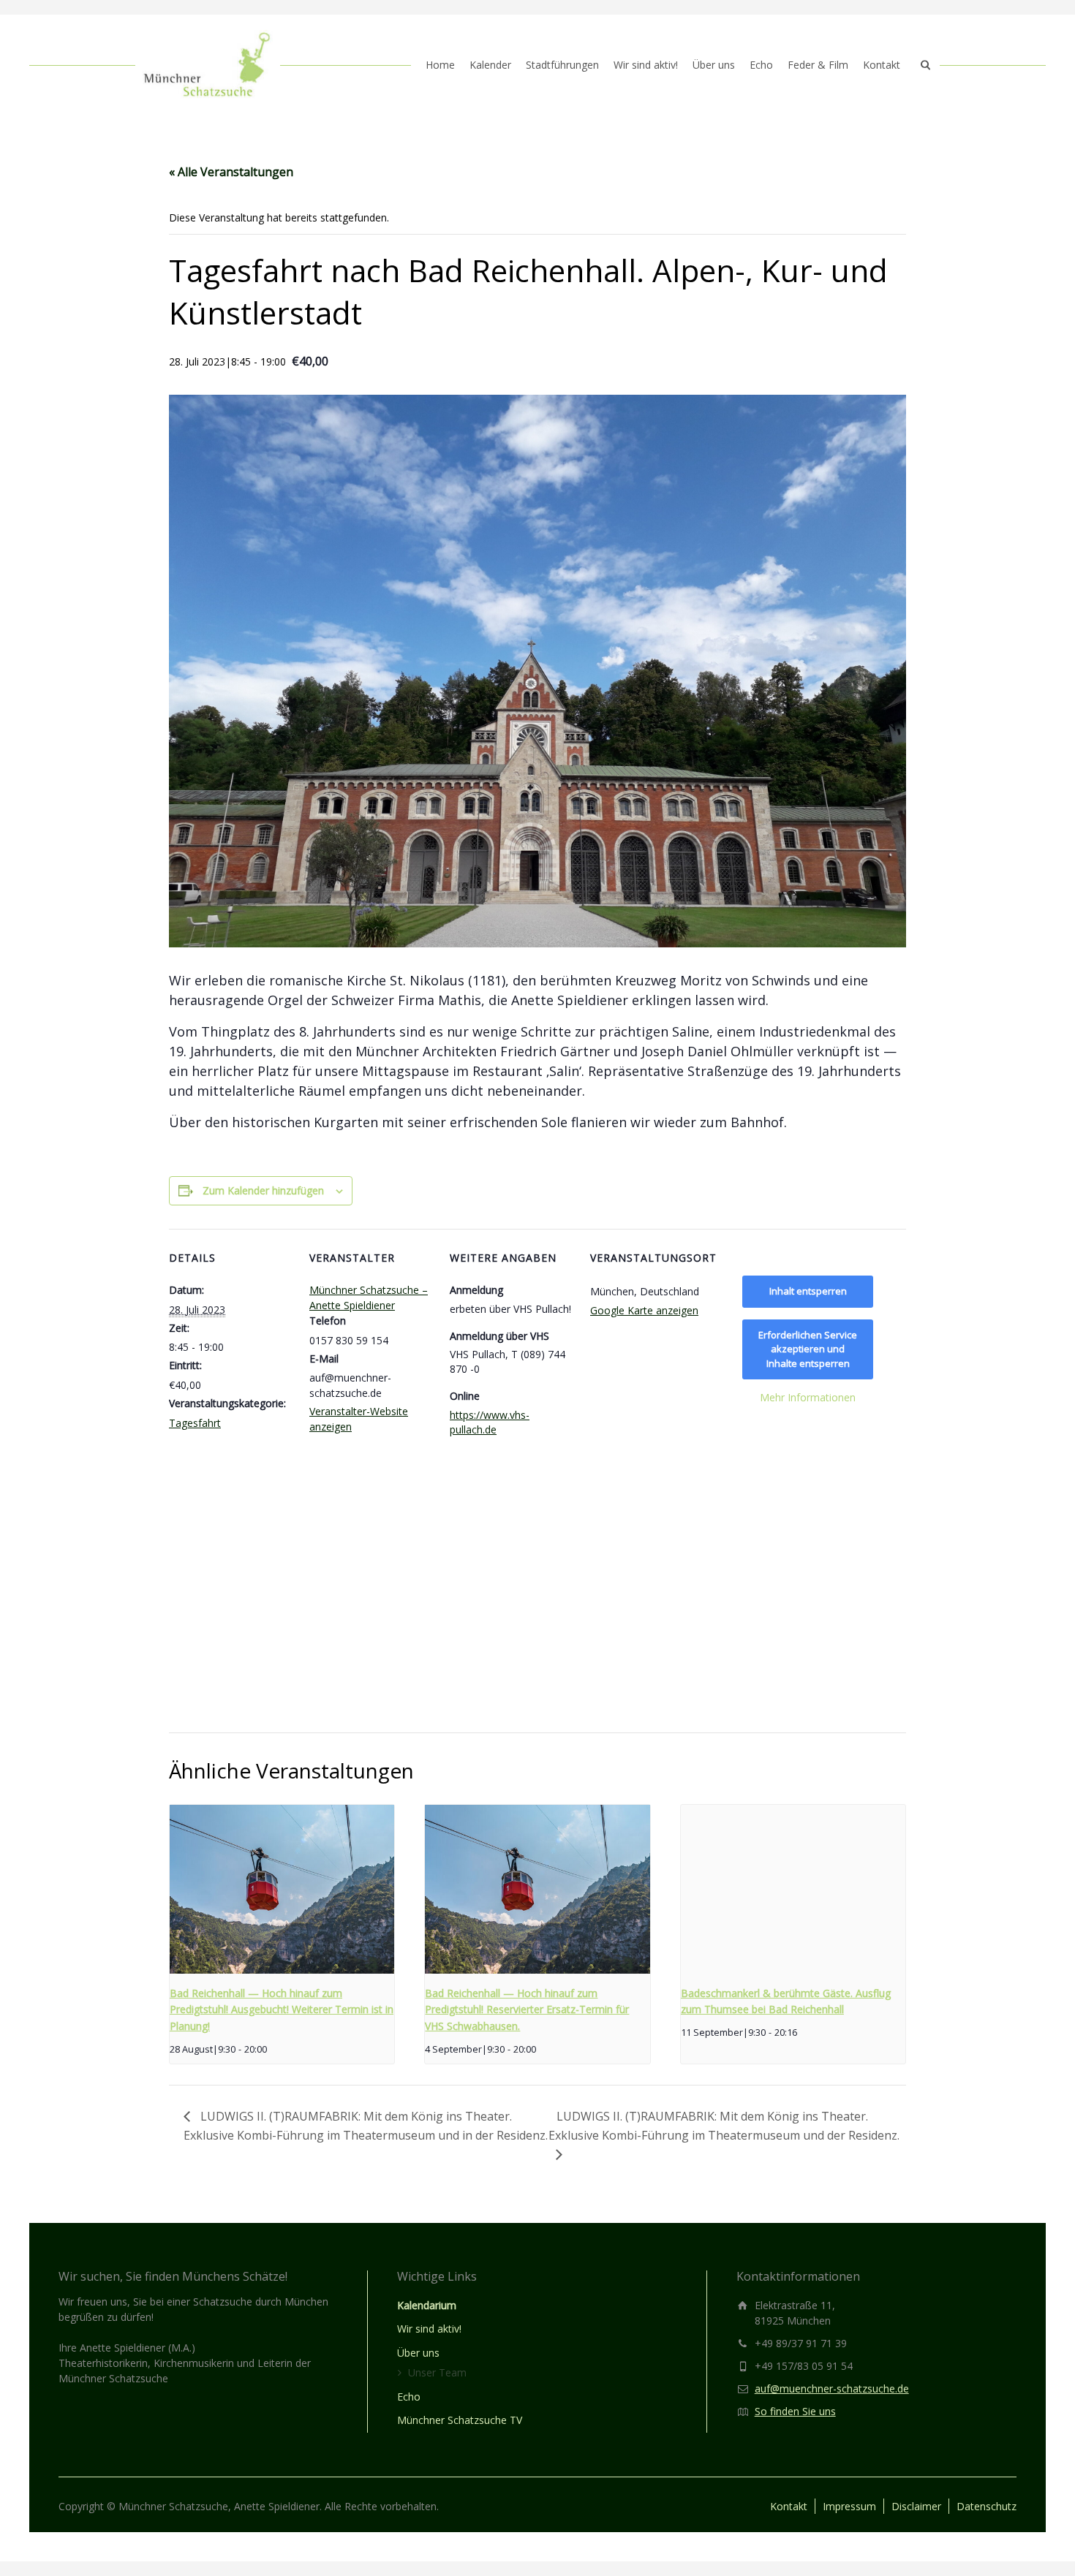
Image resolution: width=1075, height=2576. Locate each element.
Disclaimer (916, 2506)
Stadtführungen (562, 65)
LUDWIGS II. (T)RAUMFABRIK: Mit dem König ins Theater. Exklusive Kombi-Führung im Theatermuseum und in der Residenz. (366, 2126)
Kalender (490, 65)
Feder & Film (818, 65)
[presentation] (282, 1889)
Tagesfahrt (195, 1423)
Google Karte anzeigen (644, 1310)
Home (440, 65)
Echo (761, 65)
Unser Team (437, 2372)
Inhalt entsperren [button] (808, 1291)
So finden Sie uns (795, 2411)
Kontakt (882, 65)
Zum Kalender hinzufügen (263, 1190)
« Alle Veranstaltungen (231, 172)
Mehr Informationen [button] (808, 1398)
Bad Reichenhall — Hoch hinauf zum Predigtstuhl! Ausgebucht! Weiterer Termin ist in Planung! (282, 2009)
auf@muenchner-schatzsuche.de (832, 2389)
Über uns (714, 65)
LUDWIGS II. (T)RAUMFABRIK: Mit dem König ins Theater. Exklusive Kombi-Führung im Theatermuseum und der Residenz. (724, 2126)
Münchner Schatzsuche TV (460, 2420)
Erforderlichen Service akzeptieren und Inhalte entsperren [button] (808, 1349)
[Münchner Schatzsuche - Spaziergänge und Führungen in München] (208, 65)
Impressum (849, 2506)
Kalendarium (427, 2305)
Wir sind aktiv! (646, 65)
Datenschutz (987, 2506)
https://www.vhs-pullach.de (490, 1422)
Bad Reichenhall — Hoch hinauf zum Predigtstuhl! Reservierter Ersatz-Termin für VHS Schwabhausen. (527, 2009)
